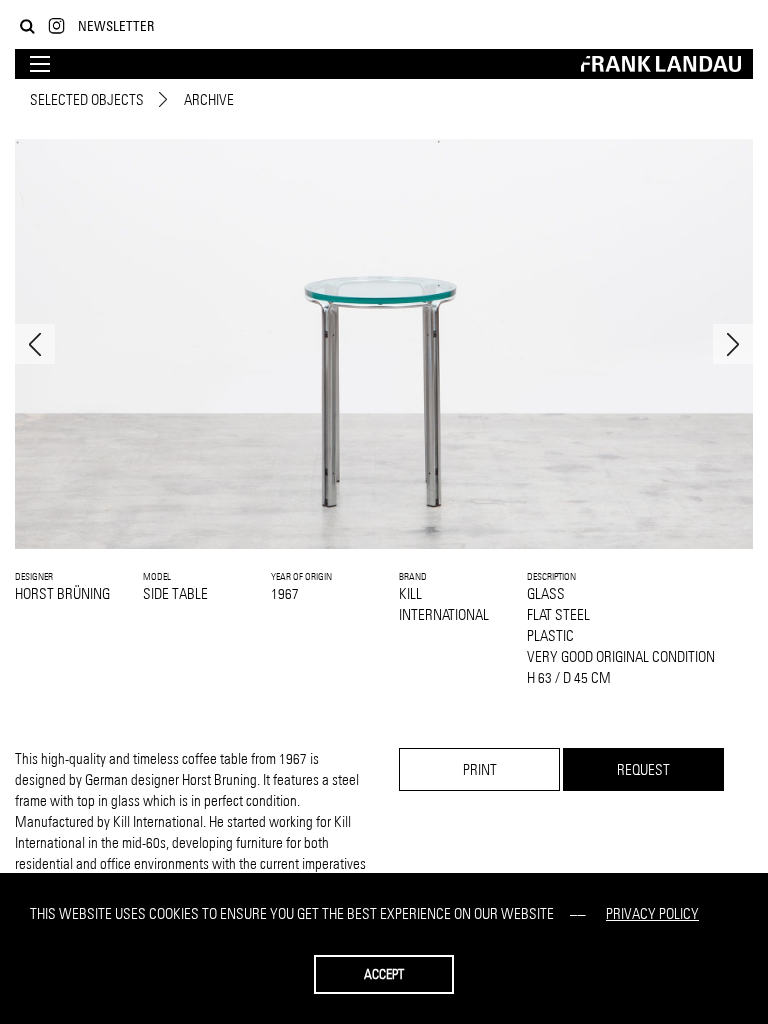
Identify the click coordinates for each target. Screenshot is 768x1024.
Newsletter (116, 25)
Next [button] (733, 344)
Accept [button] (384, 974)
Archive (209, 99)
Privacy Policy (652, 913)
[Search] (27, 26)
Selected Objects (87, 99)
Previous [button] (35, 344)
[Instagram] (56, 26)
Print (480, 769)
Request (643, 769)
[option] (384, 344)
